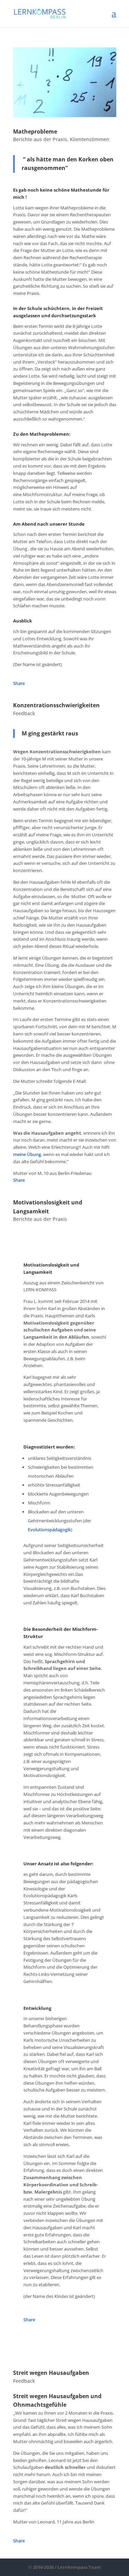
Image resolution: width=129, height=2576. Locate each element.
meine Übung (27, 1154)
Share (19, 683)
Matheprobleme (35, 131)
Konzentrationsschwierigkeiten (56, 705)
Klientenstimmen (90, 139)
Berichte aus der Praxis (40, 139)
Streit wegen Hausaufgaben (51, 2373)
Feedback (24, 713)
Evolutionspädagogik (49, 1530)
